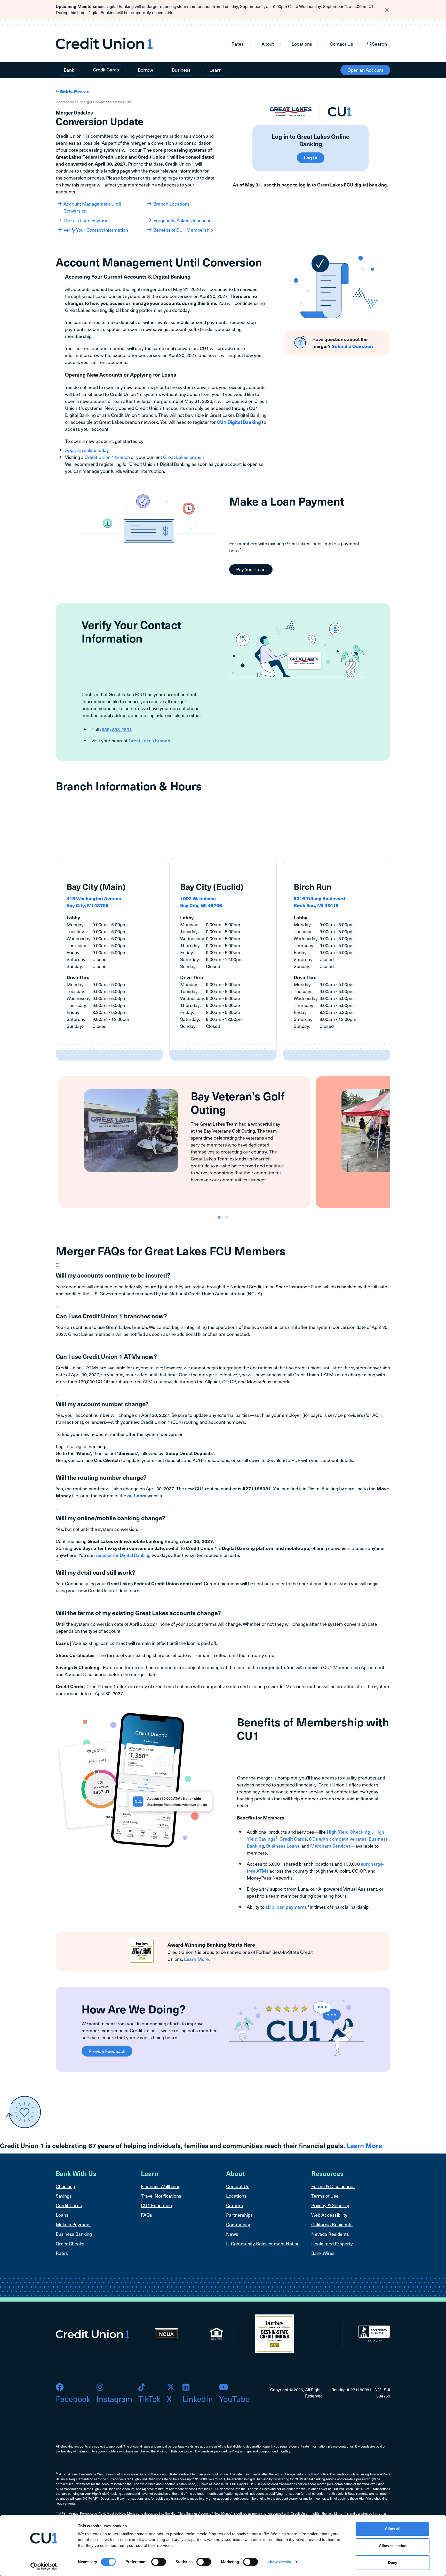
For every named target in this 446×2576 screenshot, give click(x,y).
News (232, 2234)
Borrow (145, 70)
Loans (62, 2215)
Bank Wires (323, 2253)
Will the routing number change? (101, 1477)
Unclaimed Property (332, 2243)
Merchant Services (330, 1846)
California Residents (332, 2224)
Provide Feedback (107, 2051)
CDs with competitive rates (338, 1839)
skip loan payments (286, 1907)
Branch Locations (172, 204)
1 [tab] (219, 1217)
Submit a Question (352, 346)
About (268, 44)
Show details (279, 2562)
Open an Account (365, 70)
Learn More (364, 2145)
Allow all (393, 2529)
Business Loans (283, 1846)
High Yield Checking (348, 1832)
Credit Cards (106, 70)
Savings (64, 2196)
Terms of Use (325, 2196)
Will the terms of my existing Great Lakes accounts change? (138, 1613)
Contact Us (341, 44)
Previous (52, 1142)
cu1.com (137, 1495)
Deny (393, 2562)
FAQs (146, 2215)
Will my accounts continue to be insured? (113, 1275)
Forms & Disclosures (333, 2186)
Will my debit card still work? (95, 1572)
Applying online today (87, 450)
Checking (65, 2186)
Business (181, 70)
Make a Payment (73, 2224)
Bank (69, 70)
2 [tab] (227, 1217)
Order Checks (70, 2243)
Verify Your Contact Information (96, 230)
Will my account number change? (102, 1404)
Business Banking (74, 2234)
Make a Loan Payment (87, 220)
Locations (302, 44)
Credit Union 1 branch (107, 457)
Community (238, 2224)
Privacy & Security (330, 2205)
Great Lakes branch (184, 457)
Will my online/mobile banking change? (110, 1518)
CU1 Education (156, 2205)
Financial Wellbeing (161, 2186)
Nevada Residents (330, 2234)
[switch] (159, 2562)
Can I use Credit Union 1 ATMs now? (106, 1356)
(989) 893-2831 (116, 729)
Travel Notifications (161, 2196)
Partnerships (239, 2215)
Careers (234, 2205)
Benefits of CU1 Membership (183, 230)
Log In (311, 157)
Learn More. (197, 1959)
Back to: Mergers (74, 91)
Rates (238, 44)
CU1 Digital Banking (239, 422)
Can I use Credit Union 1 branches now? (111, 1316)
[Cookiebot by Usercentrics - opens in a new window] (44, 2566)
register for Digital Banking (123, 1555)
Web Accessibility (329, 2215)
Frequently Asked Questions (182, 220)
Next (394, 1142)
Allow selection (393, 2546)
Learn (215, 70)
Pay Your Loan (251, 569)
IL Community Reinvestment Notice (263, 2243)
